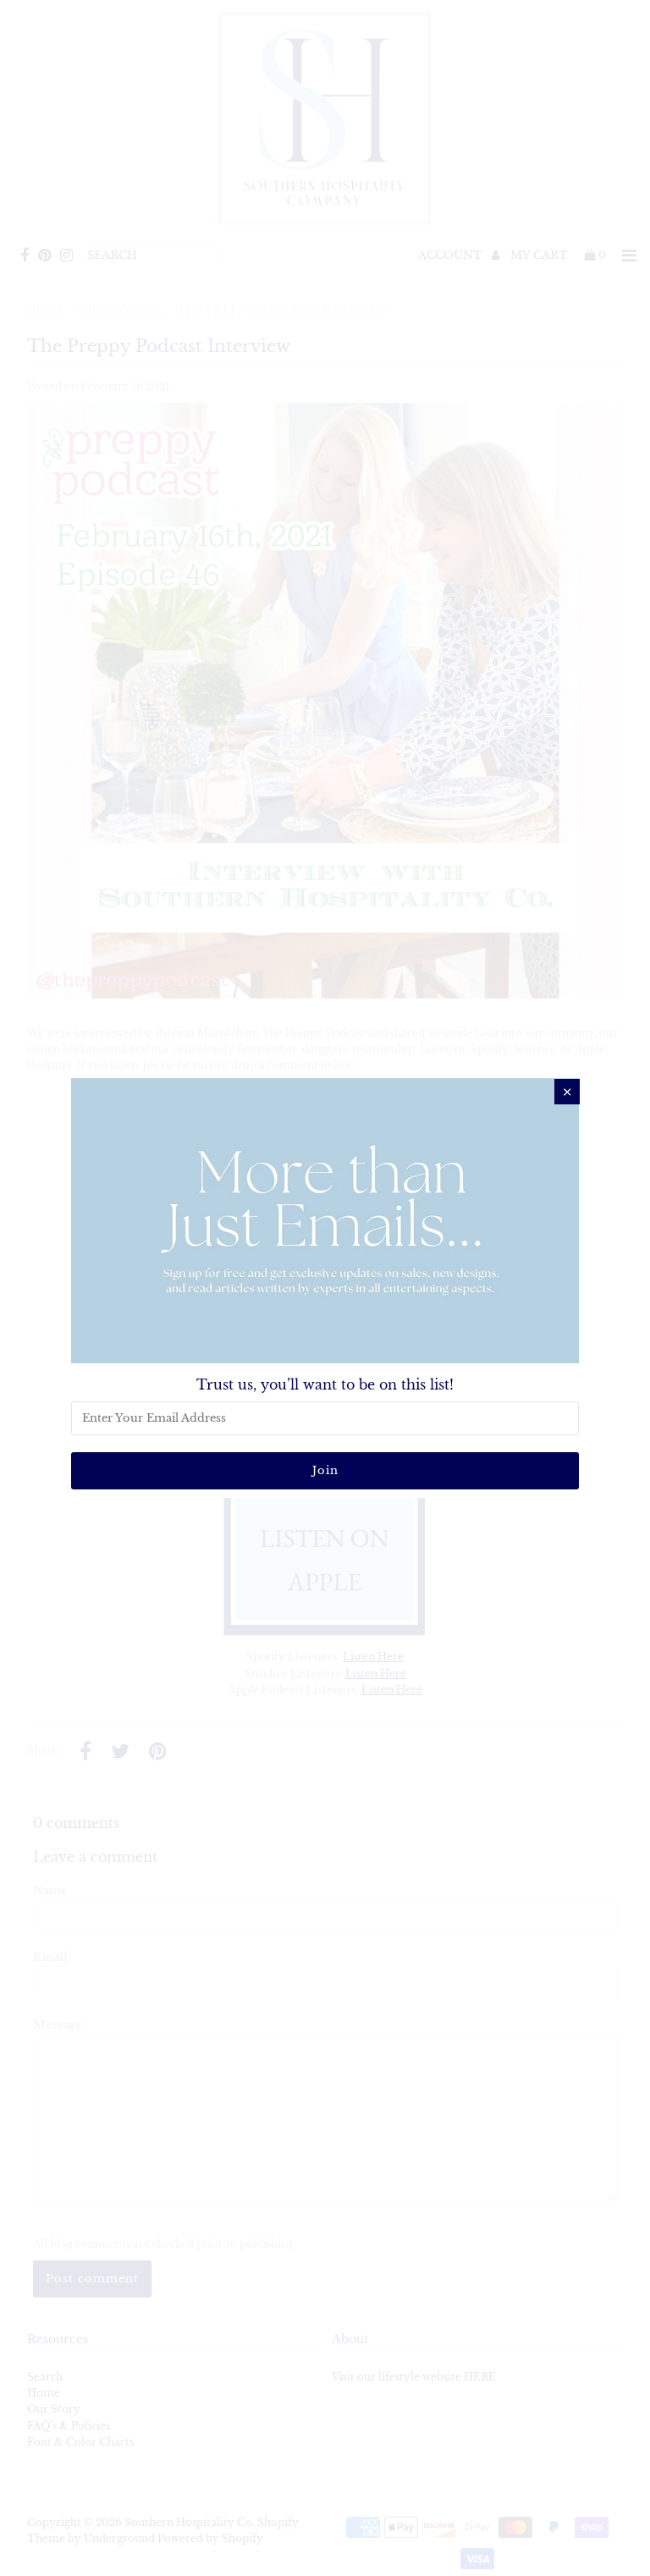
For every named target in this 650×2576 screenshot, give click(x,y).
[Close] (567, 1092)
